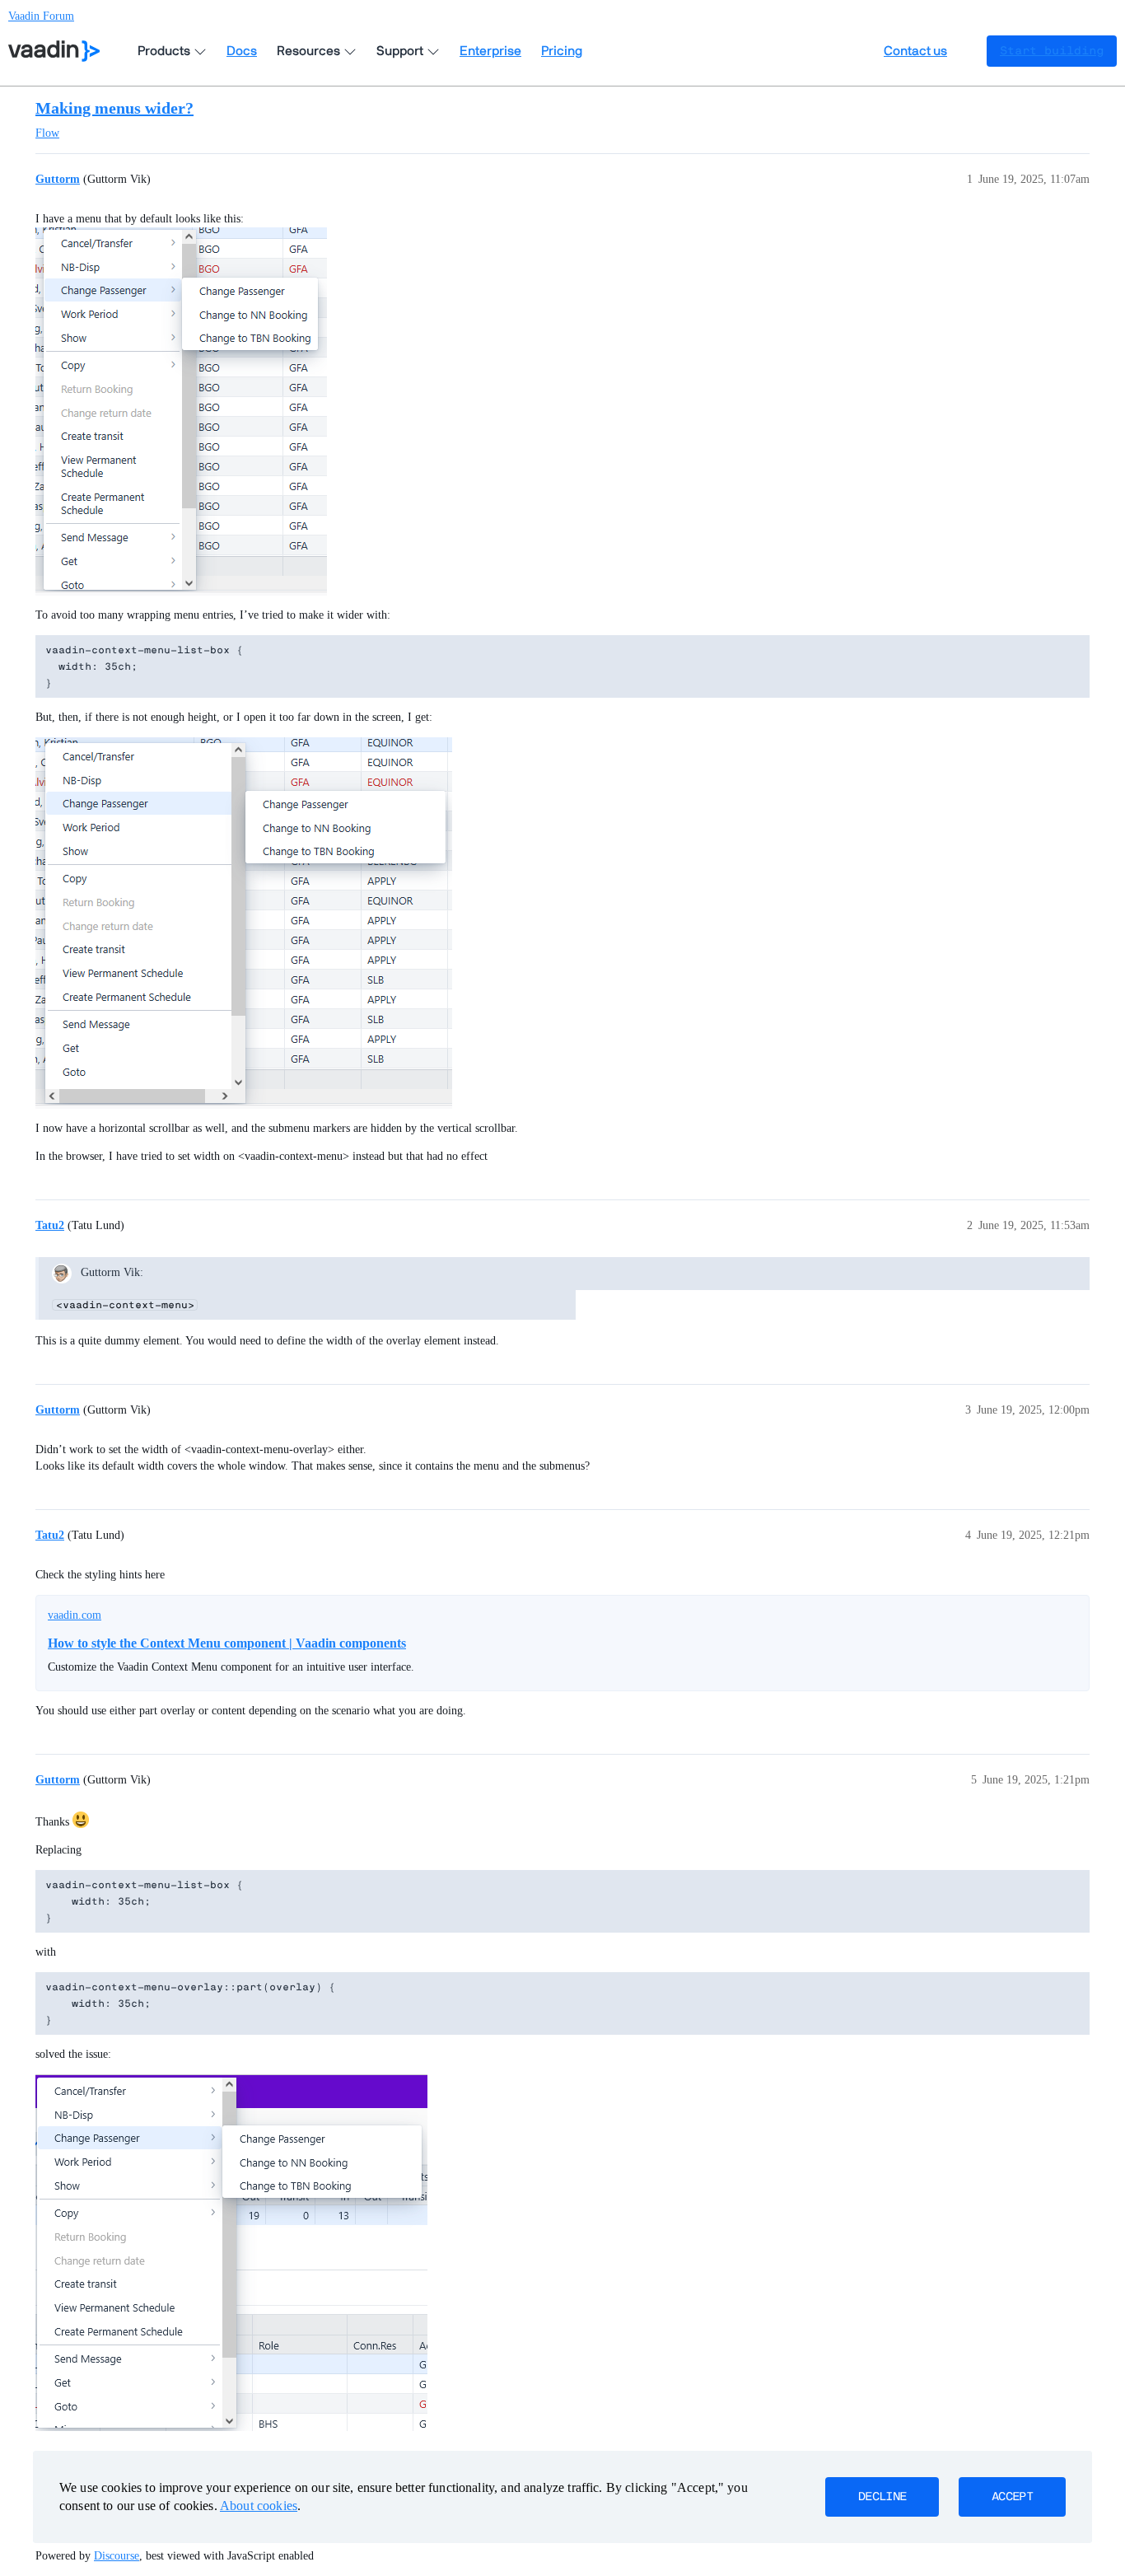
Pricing (562, 51)
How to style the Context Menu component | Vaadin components (227, 1643)
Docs (242, 51)
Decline (882, 2497)
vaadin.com (75, 1615)
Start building (1052, 51)
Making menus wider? (114, 108)
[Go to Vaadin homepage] (54, 51)
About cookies (259, 2506)
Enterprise (490, 51)
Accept (1012, 2497)
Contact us (915, 51)
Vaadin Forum (41, 16)
